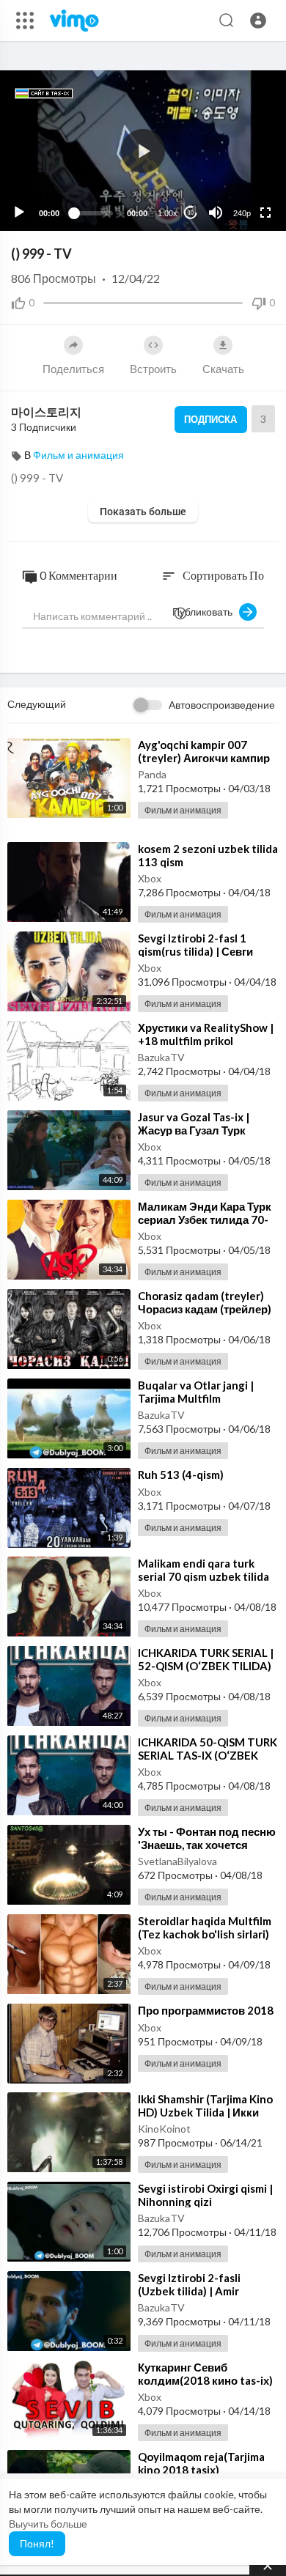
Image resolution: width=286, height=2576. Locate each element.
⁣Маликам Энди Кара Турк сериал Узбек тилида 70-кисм (205, 1219)
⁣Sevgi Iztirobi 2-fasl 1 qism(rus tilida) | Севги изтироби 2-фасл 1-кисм (203, 951)
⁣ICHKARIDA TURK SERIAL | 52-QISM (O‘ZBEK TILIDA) (206, 1659)
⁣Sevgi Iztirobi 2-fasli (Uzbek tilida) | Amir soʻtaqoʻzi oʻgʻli (189, 2291)
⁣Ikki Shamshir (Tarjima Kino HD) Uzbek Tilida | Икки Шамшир (205, 2112)
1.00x (168, 213)
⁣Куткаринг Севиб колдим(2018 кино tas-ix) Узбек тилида (205, 2380)
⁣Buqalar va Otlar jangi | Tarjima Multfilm (196, 1392)
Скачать (223, 369)
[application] (143, 151)
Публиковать (206, 612)
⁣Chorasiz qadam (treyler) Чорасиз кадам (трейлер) (205, 1302)
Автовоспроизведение (222, 705)
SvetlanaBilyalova (177, 1861)
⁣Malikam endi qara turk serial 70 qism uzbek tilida (203, 1570)
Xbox (150, 878)
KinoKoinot (164, 2129)
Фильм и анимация (78, 455)
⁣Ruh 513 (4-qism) (181, 1475)
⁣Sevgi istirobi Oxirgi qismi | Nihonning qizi (205, 2195)
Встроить (153, 369)
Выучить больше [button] (48, 2524)
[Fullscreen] (265, 213)
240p (242, 213)
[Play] (19, 213)
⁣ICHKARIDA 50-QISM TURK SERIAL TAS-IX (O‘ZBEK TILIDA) (208, 1755)
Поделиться (73, 369)
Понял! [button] (37, 2543)
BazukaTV (161, 1057)
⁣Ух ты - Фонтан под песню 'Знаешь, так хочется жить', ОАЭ (207, 1845)
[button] (258, 21)
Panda (152, 774)
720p (238, 177)
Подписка (210, 419)
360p (238, 155)
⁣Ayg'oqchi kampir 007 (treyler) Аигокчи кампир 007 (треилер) (204, 758)
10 (191, 213)
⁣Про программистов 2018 (206, 2010)
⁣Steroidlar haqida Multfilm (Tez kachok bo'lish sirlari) (205, 1927)
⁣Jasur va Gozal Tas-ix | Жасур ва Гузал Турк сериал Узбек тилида (194, 1130)
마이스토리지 (46, 412)
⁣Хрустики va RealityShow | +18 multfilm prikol (206, 1034)
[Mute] (216, 213)
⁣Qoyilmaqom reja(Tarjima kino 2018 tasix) (201, 2463)
